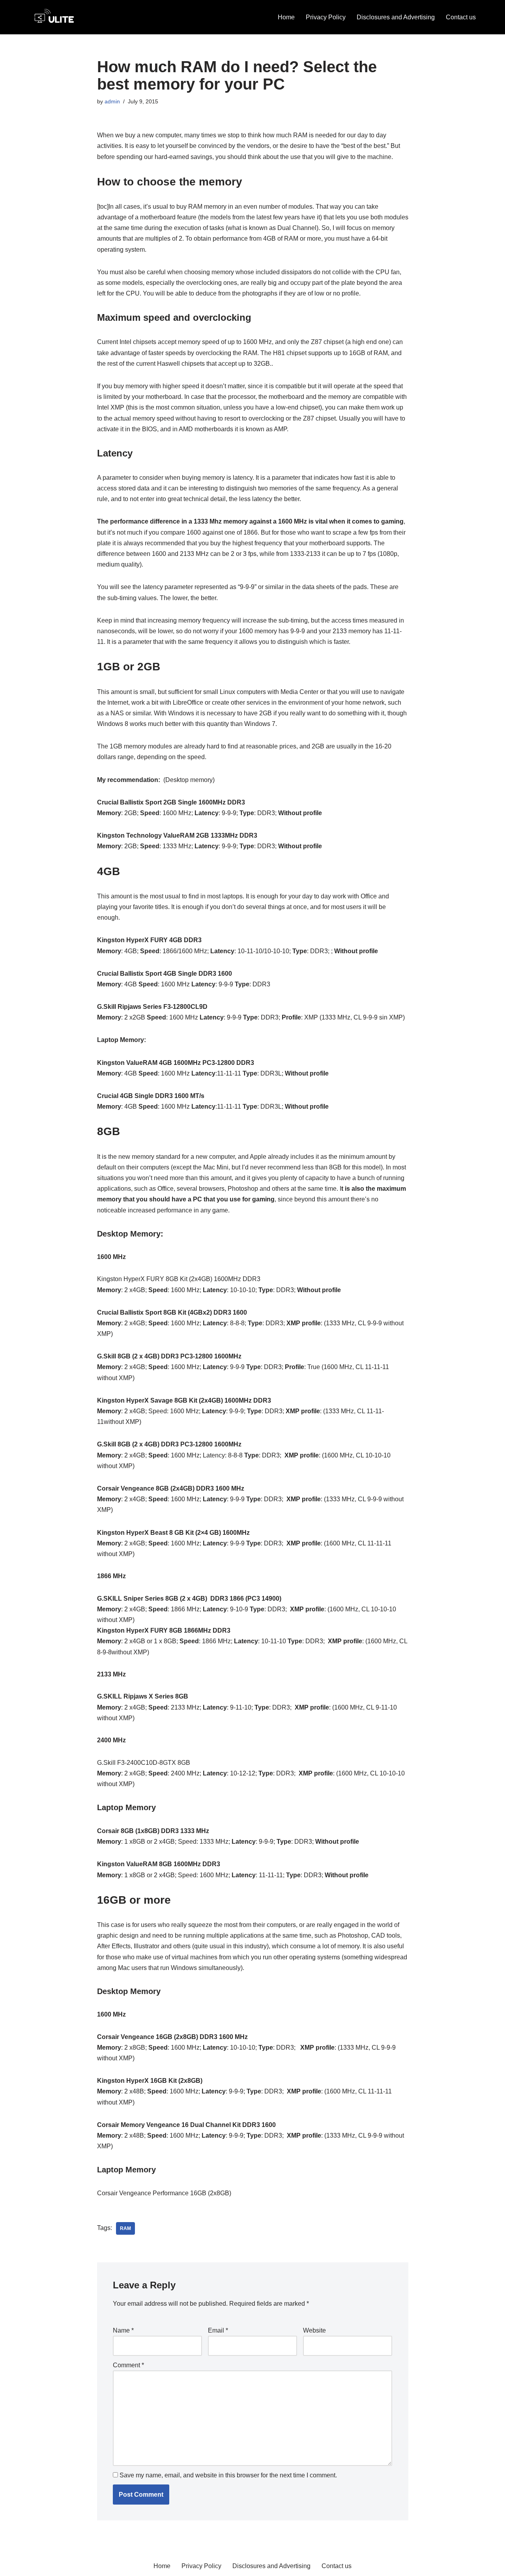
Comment (128, 2365)
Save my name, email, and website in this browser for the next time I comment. (228, 2475)
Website (314, 2330)
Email (218, 2330)
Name (123, 2330)
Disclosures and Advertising (396, 17)
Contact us (461, 17)
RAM (125, 2228)
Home (286, 17)
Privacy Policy (326, 17)
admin (112, 101)
